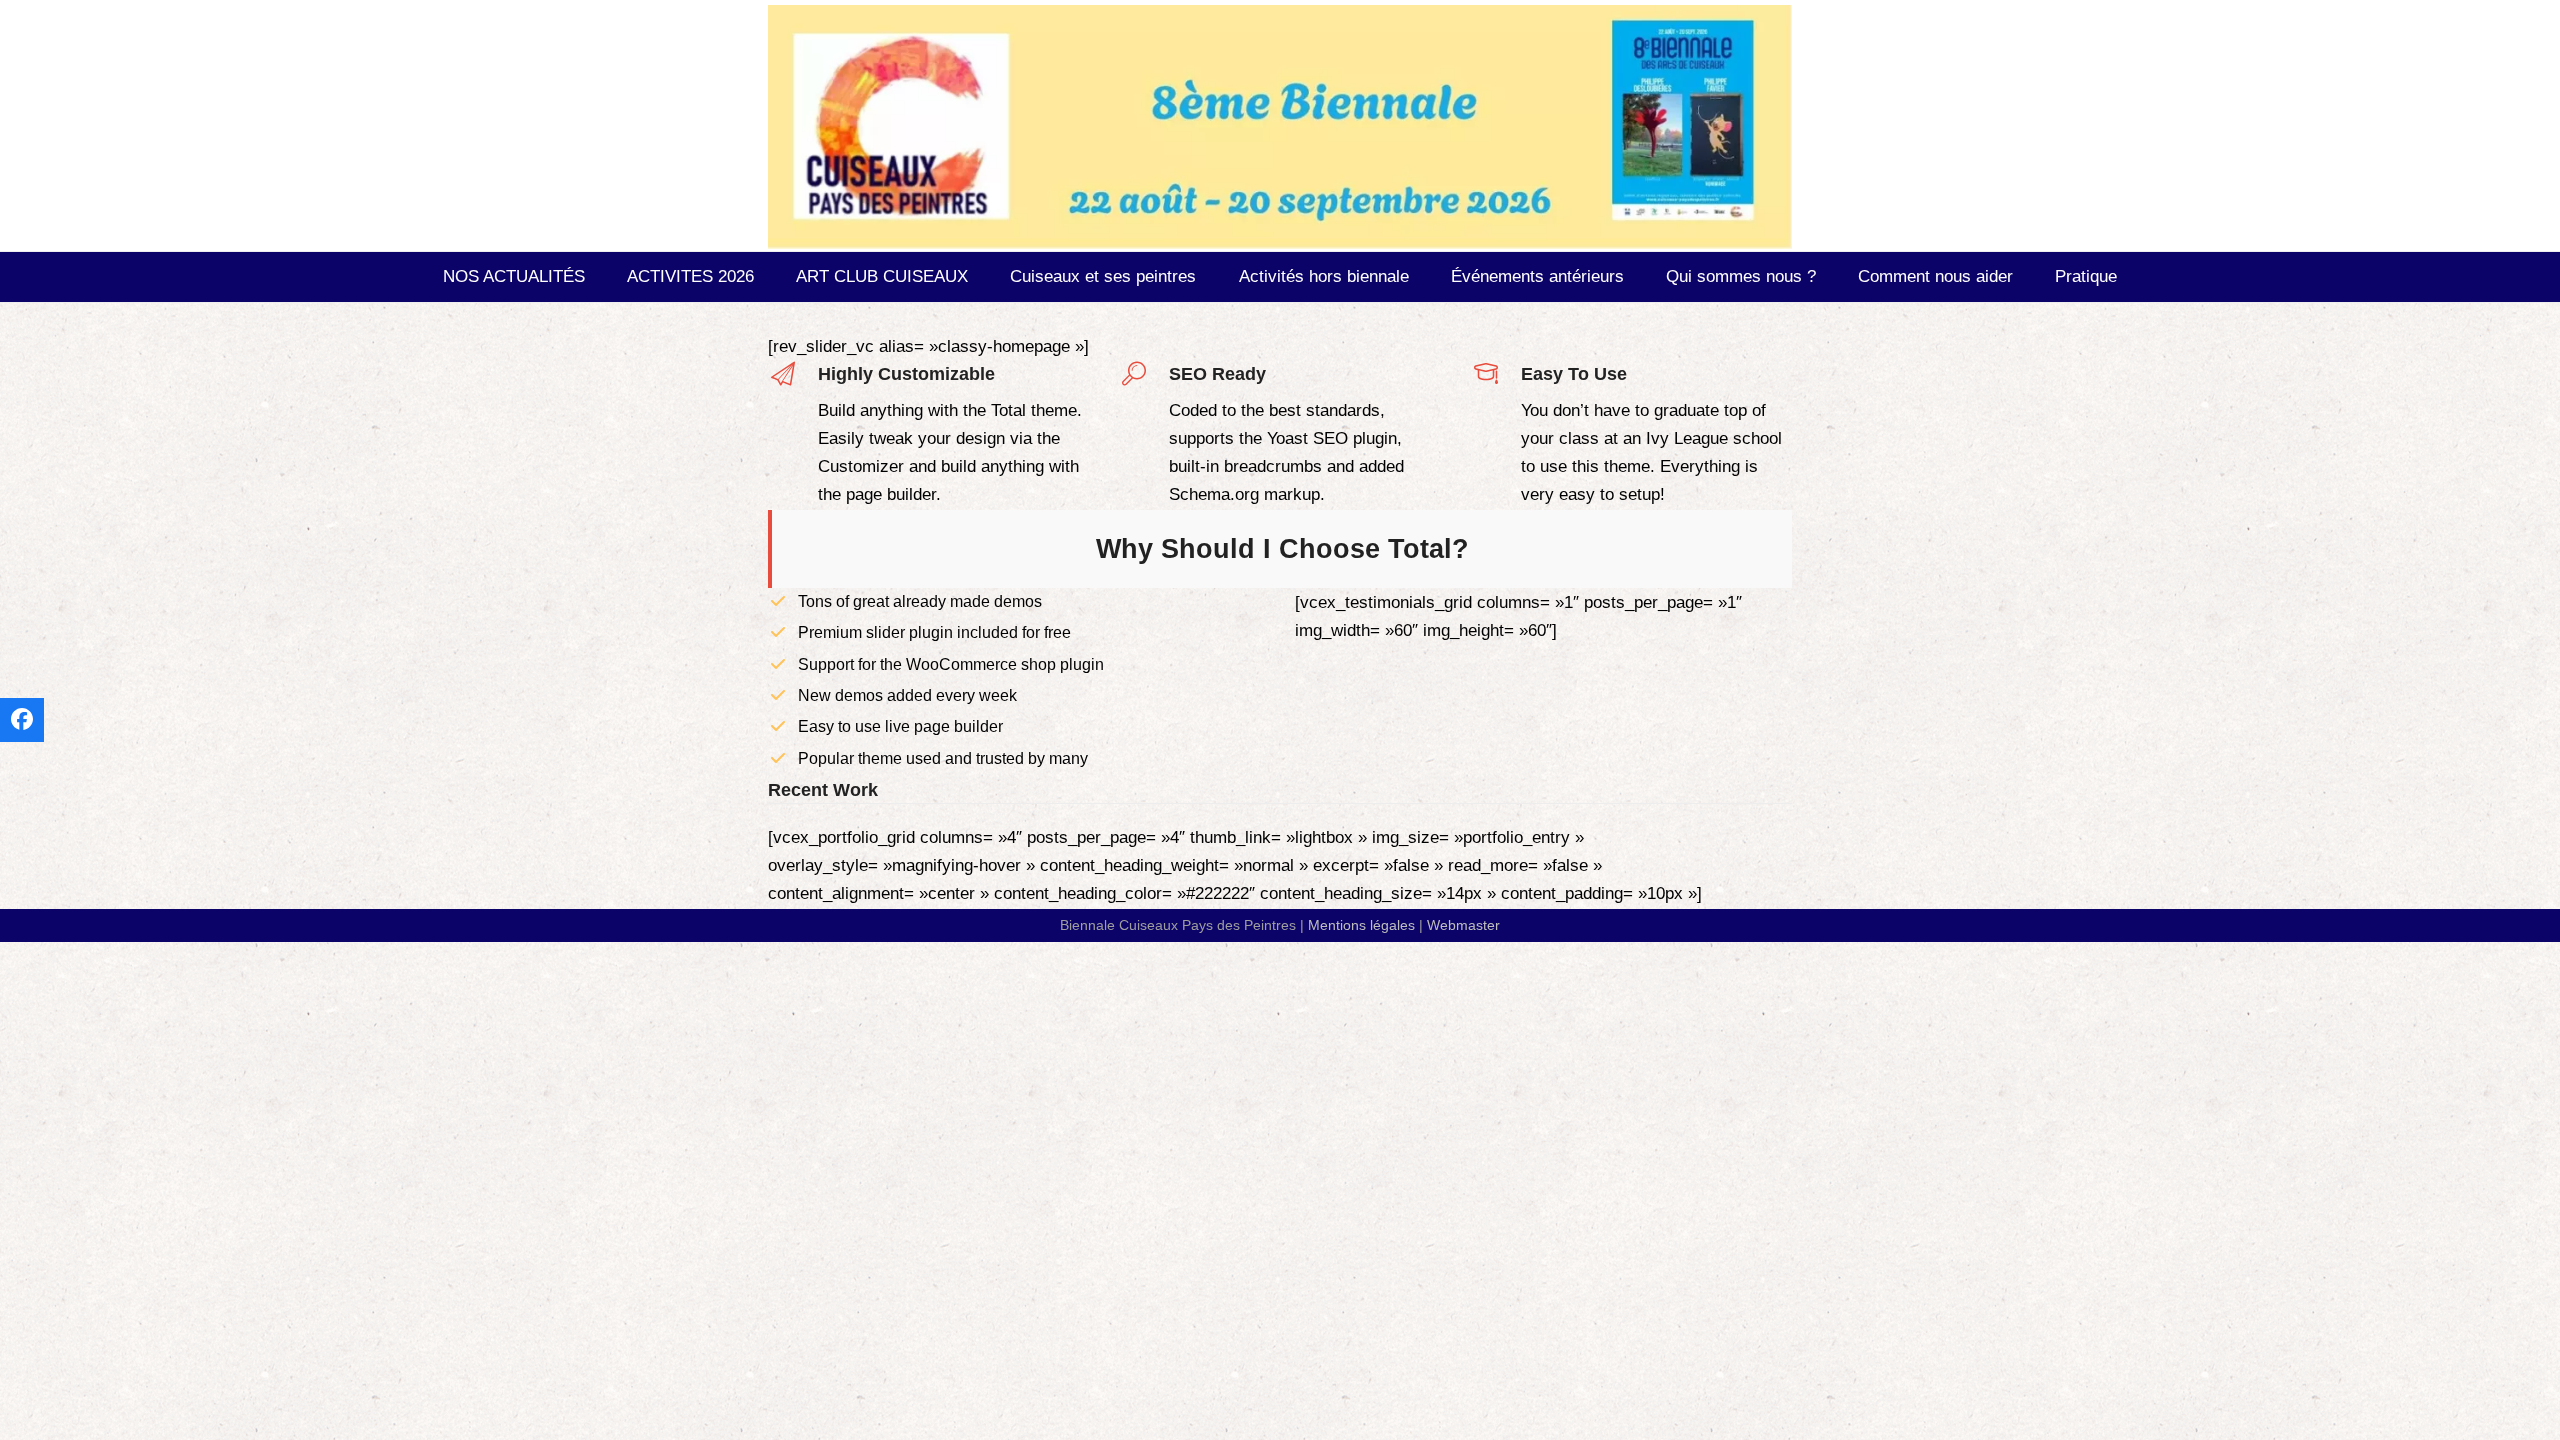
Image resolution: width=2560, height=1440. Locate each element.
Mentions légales (1361, 925)
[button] (22, 720)
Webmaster (1463, 925)
